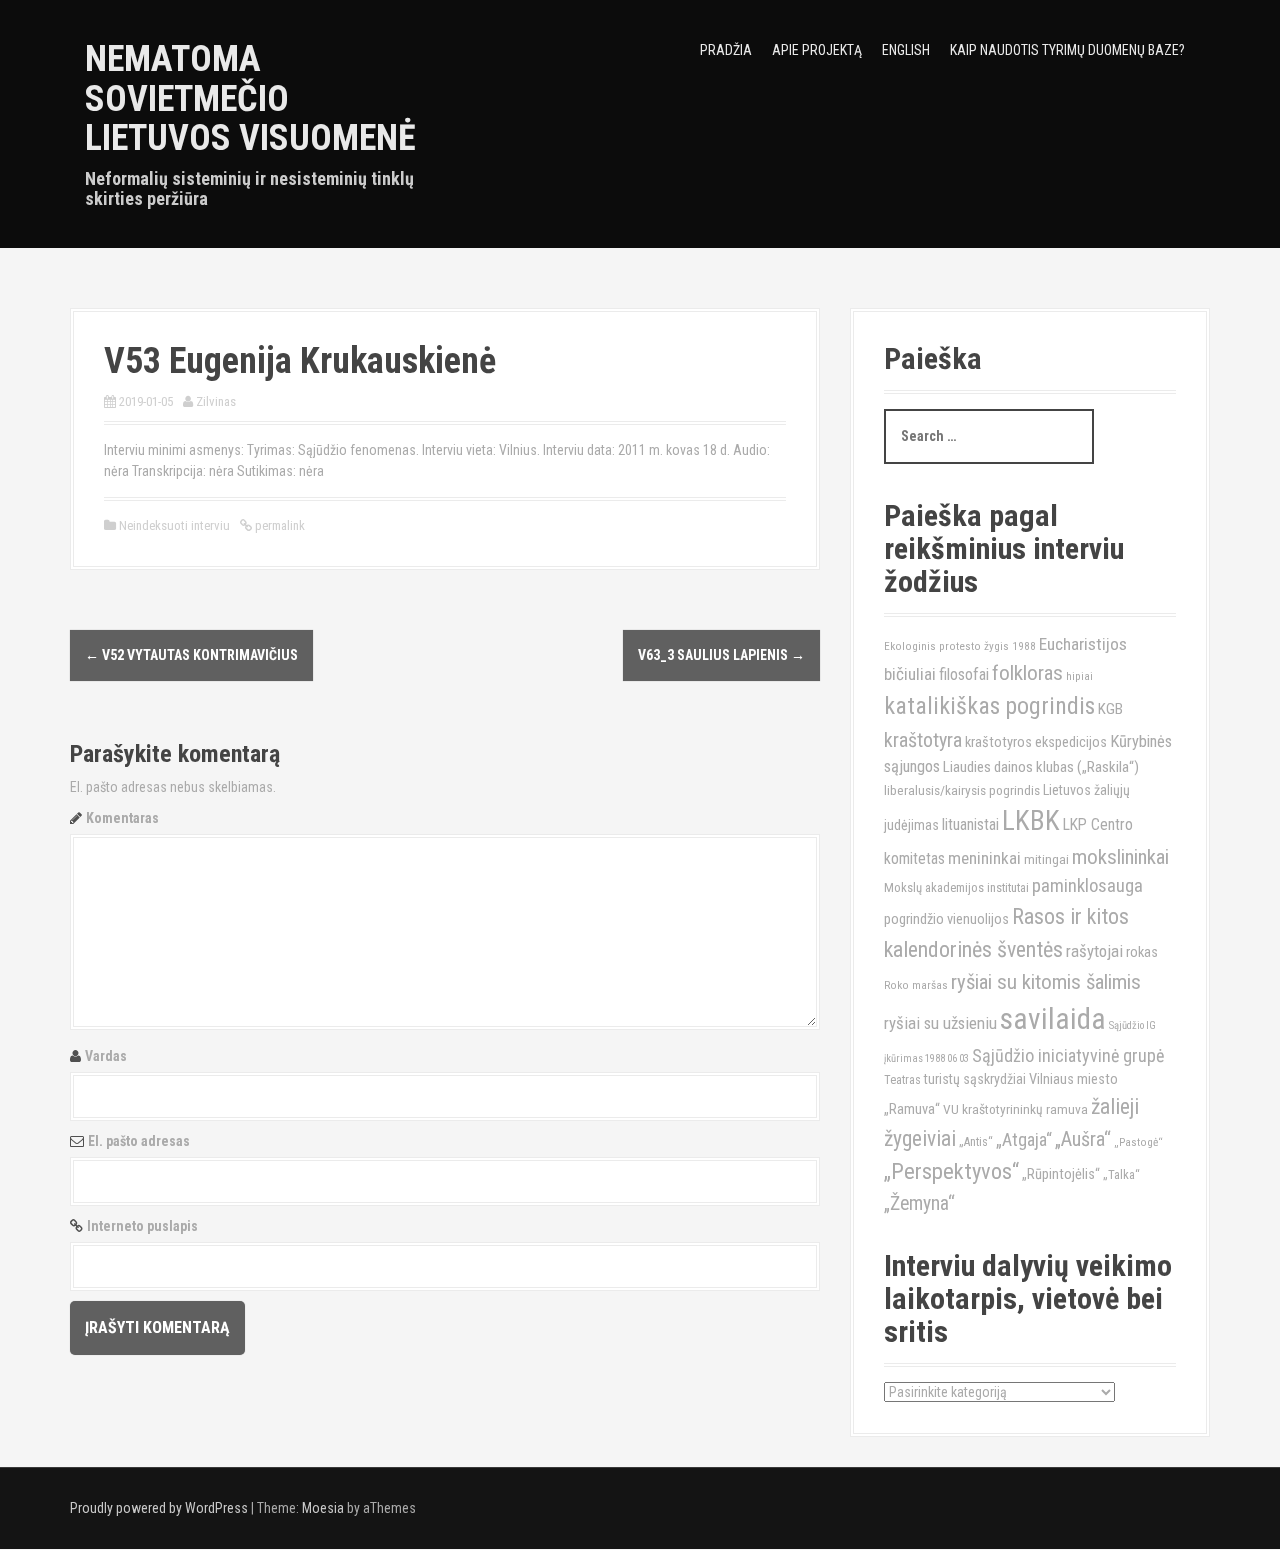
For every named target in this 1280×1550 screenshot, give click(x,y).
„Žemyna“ (919, 1203)
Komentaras (122, 818)
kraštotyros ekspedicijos (1036, 742)
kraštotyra (923, 740)
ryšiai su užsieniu (940, 1023)
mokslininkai (1120, 857)
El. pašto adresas (139, 1141)
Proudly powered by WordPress (159, 1508)
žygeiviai (920, 1138)
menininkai (984, 858)
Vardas (106, 1056)
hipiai (1079, 676)
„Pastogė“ (1138, 1142)
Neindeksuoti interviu (174, 525)
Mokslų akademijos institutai (956, 887)
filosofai (964, 674)
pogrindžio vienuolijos (946, 919)
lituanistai (970, 824)
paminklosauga (1087, 886)
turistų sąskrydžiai (975, 1079)
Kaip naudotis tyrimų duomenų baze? (1067, 50)
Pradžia (726, 50)
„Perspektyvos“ (951, 1171)
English (906, 50)
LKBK (1031, 821)
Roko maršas (916, 985)
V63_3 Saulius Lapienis (721, 655)
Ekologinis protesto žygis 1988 (960, 646)
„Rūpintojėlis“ (1061, 1174)
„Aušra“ (1083, 1139)
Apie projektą (817, 50)
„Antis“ (976, 1142)
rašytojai (1094, 951)
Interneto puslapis (142, 1226)
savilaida (1053, 1019)
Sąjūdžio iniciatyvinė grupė (1068, 1055)
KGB (1110, 709)
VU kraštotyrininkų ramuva (1015, 1109)
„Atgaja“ (1024, 1139)
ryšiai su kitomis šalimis (1046, 982)
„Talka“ (1121, 1174)
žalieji (1115, 1106)
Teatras (902, 1080)
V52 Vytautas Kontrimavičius (191, 655)
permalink (278, 525)
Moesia (323, 1508)
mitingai (1046, 859)
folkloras (1027, 673)
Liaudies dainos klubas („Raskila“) (1041, 767)
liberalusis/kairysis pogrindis (962, 790)
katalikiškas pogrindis (989, 706)
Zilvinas (216, 401)
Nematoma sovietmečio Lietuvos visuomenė (250, 98)
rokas (1142, 952)
